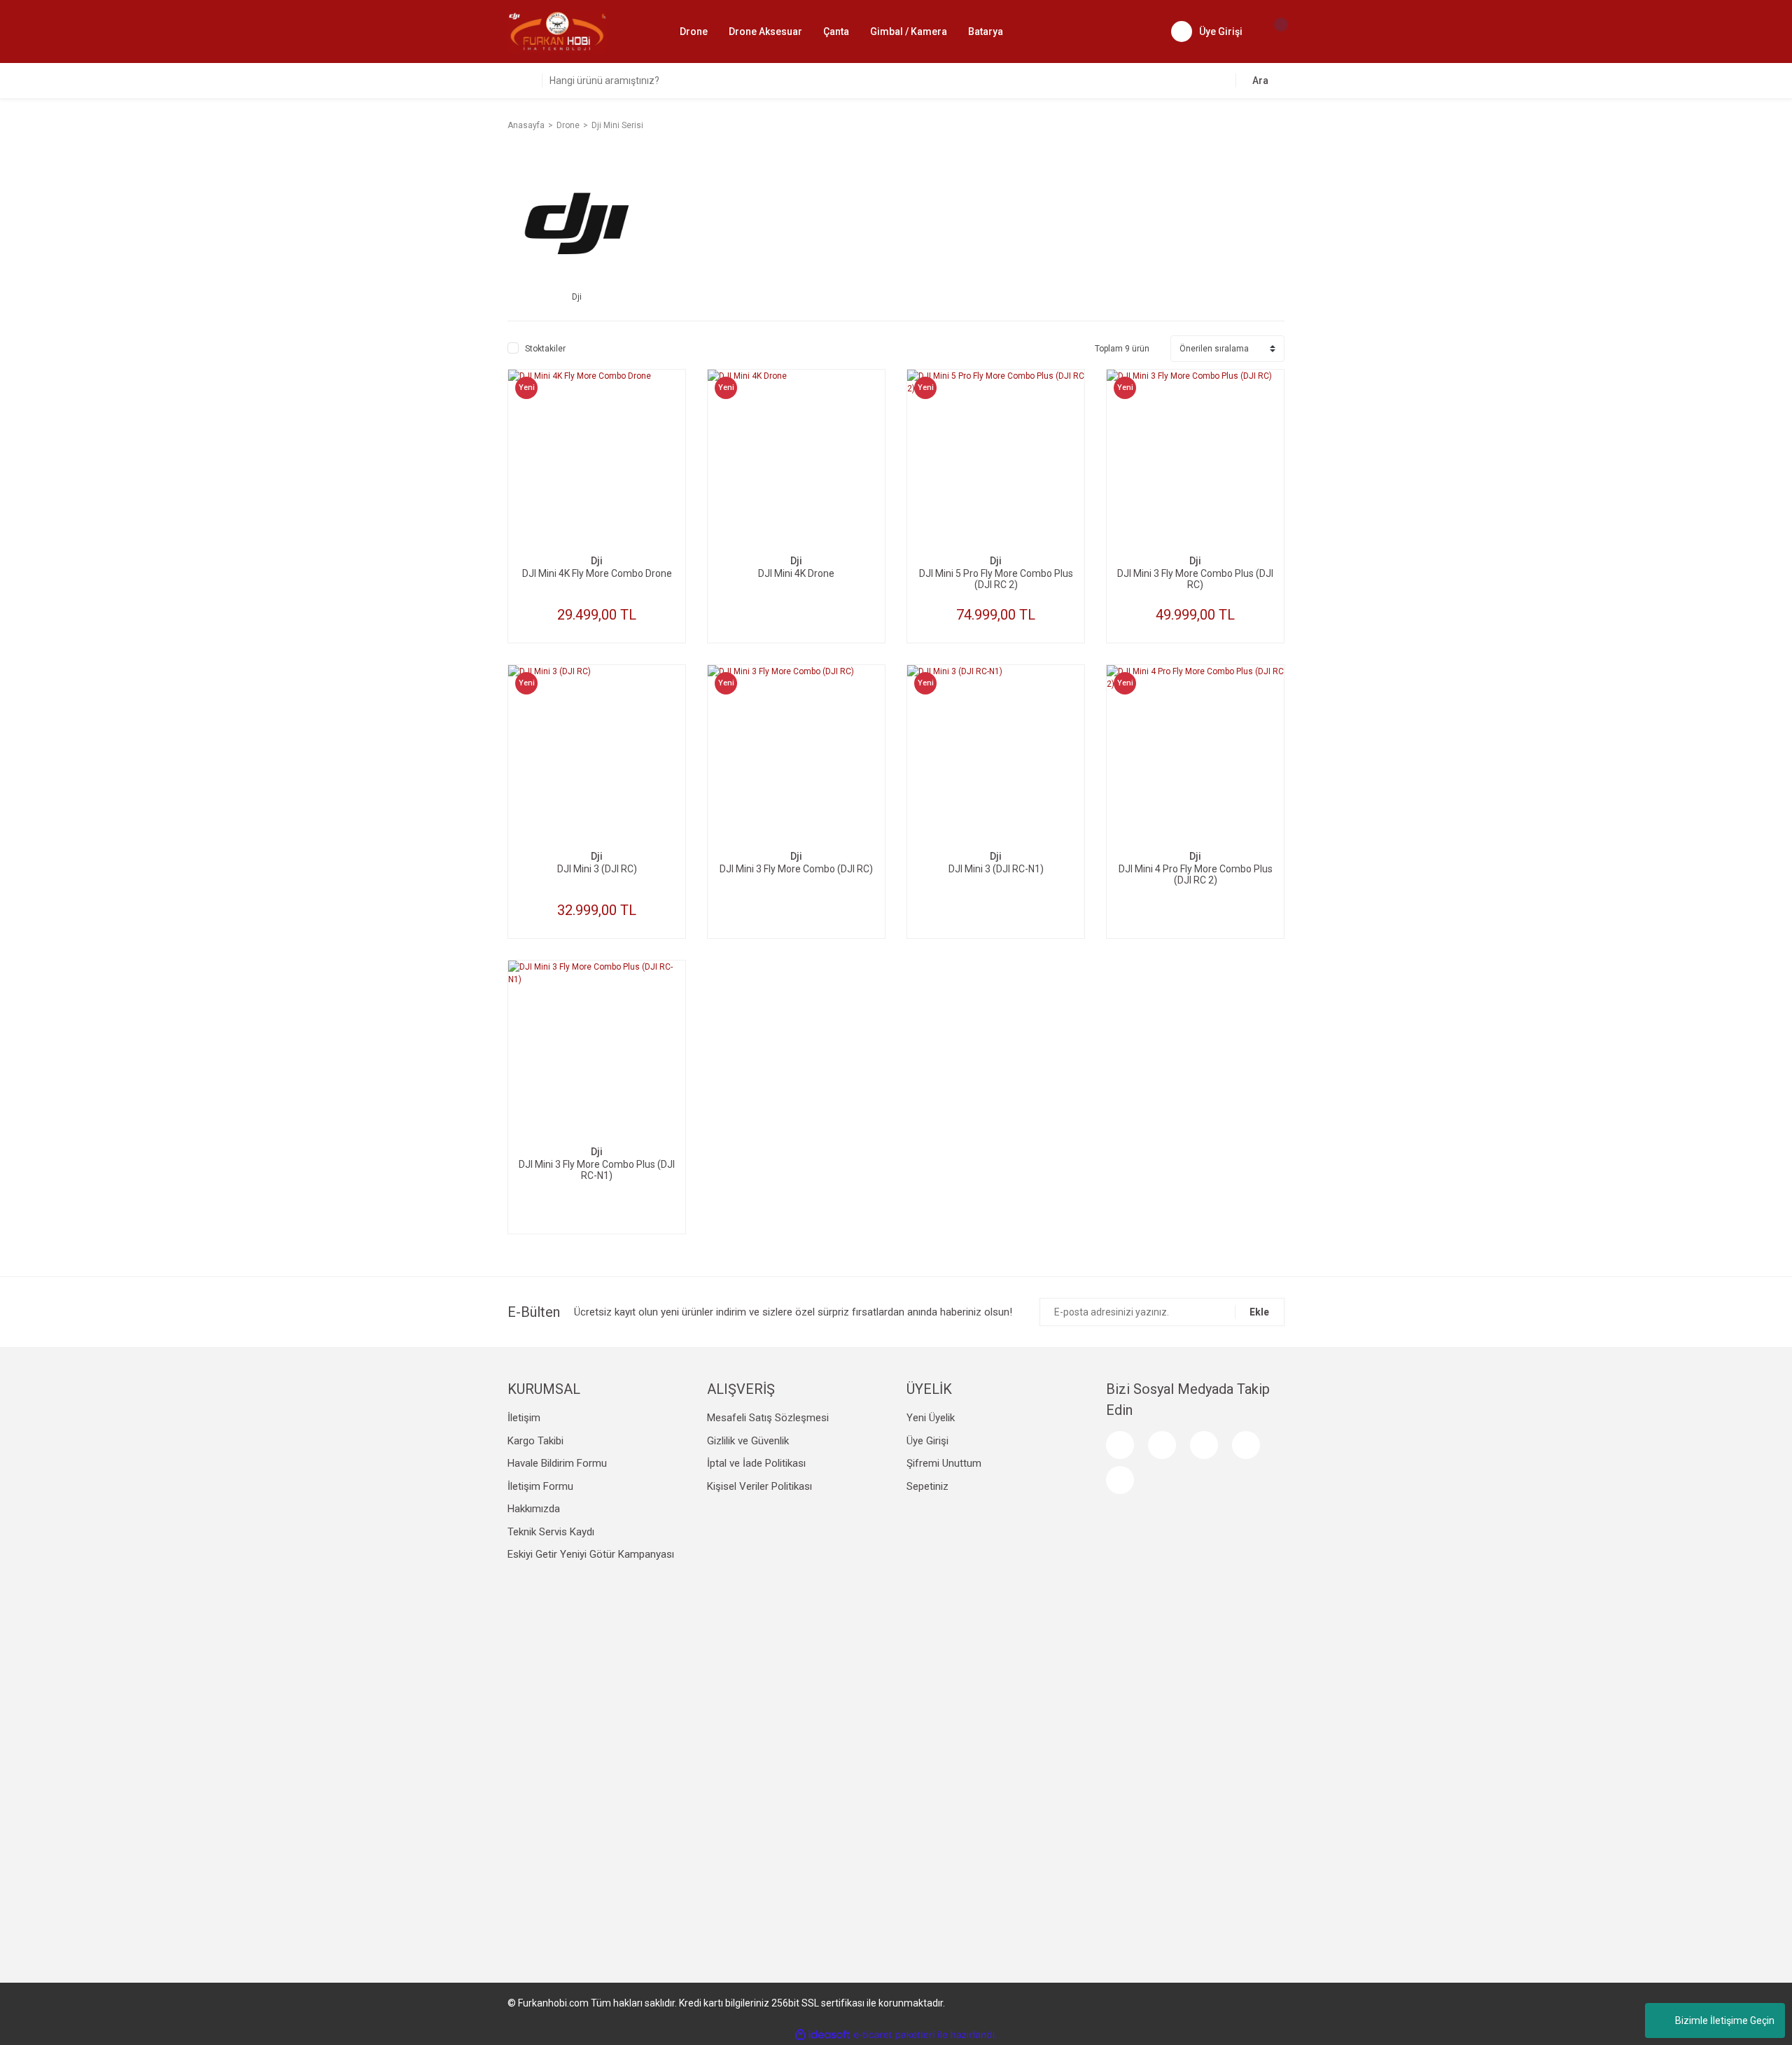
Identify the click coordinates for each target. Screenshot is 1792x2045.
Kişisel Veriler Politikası (759, 1486)
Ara (1260, 81)
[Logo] (557, 31)
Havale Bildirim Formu (557, 1463)
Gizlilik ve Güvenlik (748, 1441)
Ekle (1259, 1312)
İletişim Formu (540, 1486)
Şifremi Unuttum (944, 1463)
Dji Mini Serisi (617, 125)
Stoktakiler (545, 349)
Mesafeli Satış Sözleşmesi (768, 1418)
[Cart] (1274, 32)
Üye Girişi (927, 1441)
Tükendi (797, 527)
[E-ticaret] (894, 2034)
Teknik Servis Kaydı (551, 1532)
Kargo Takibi (535, 1441)
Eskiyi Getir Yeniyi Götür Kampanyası (591, 1554)
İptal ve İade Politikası (756, 1463)
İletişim (524, 1418)
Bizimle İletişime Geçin (1725, 2020)
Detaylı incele (597, 485)
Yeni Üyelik (931, 1418)
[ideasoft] (822, 2035)
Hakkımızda (534, 1509)
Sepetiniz (927, 1486)
